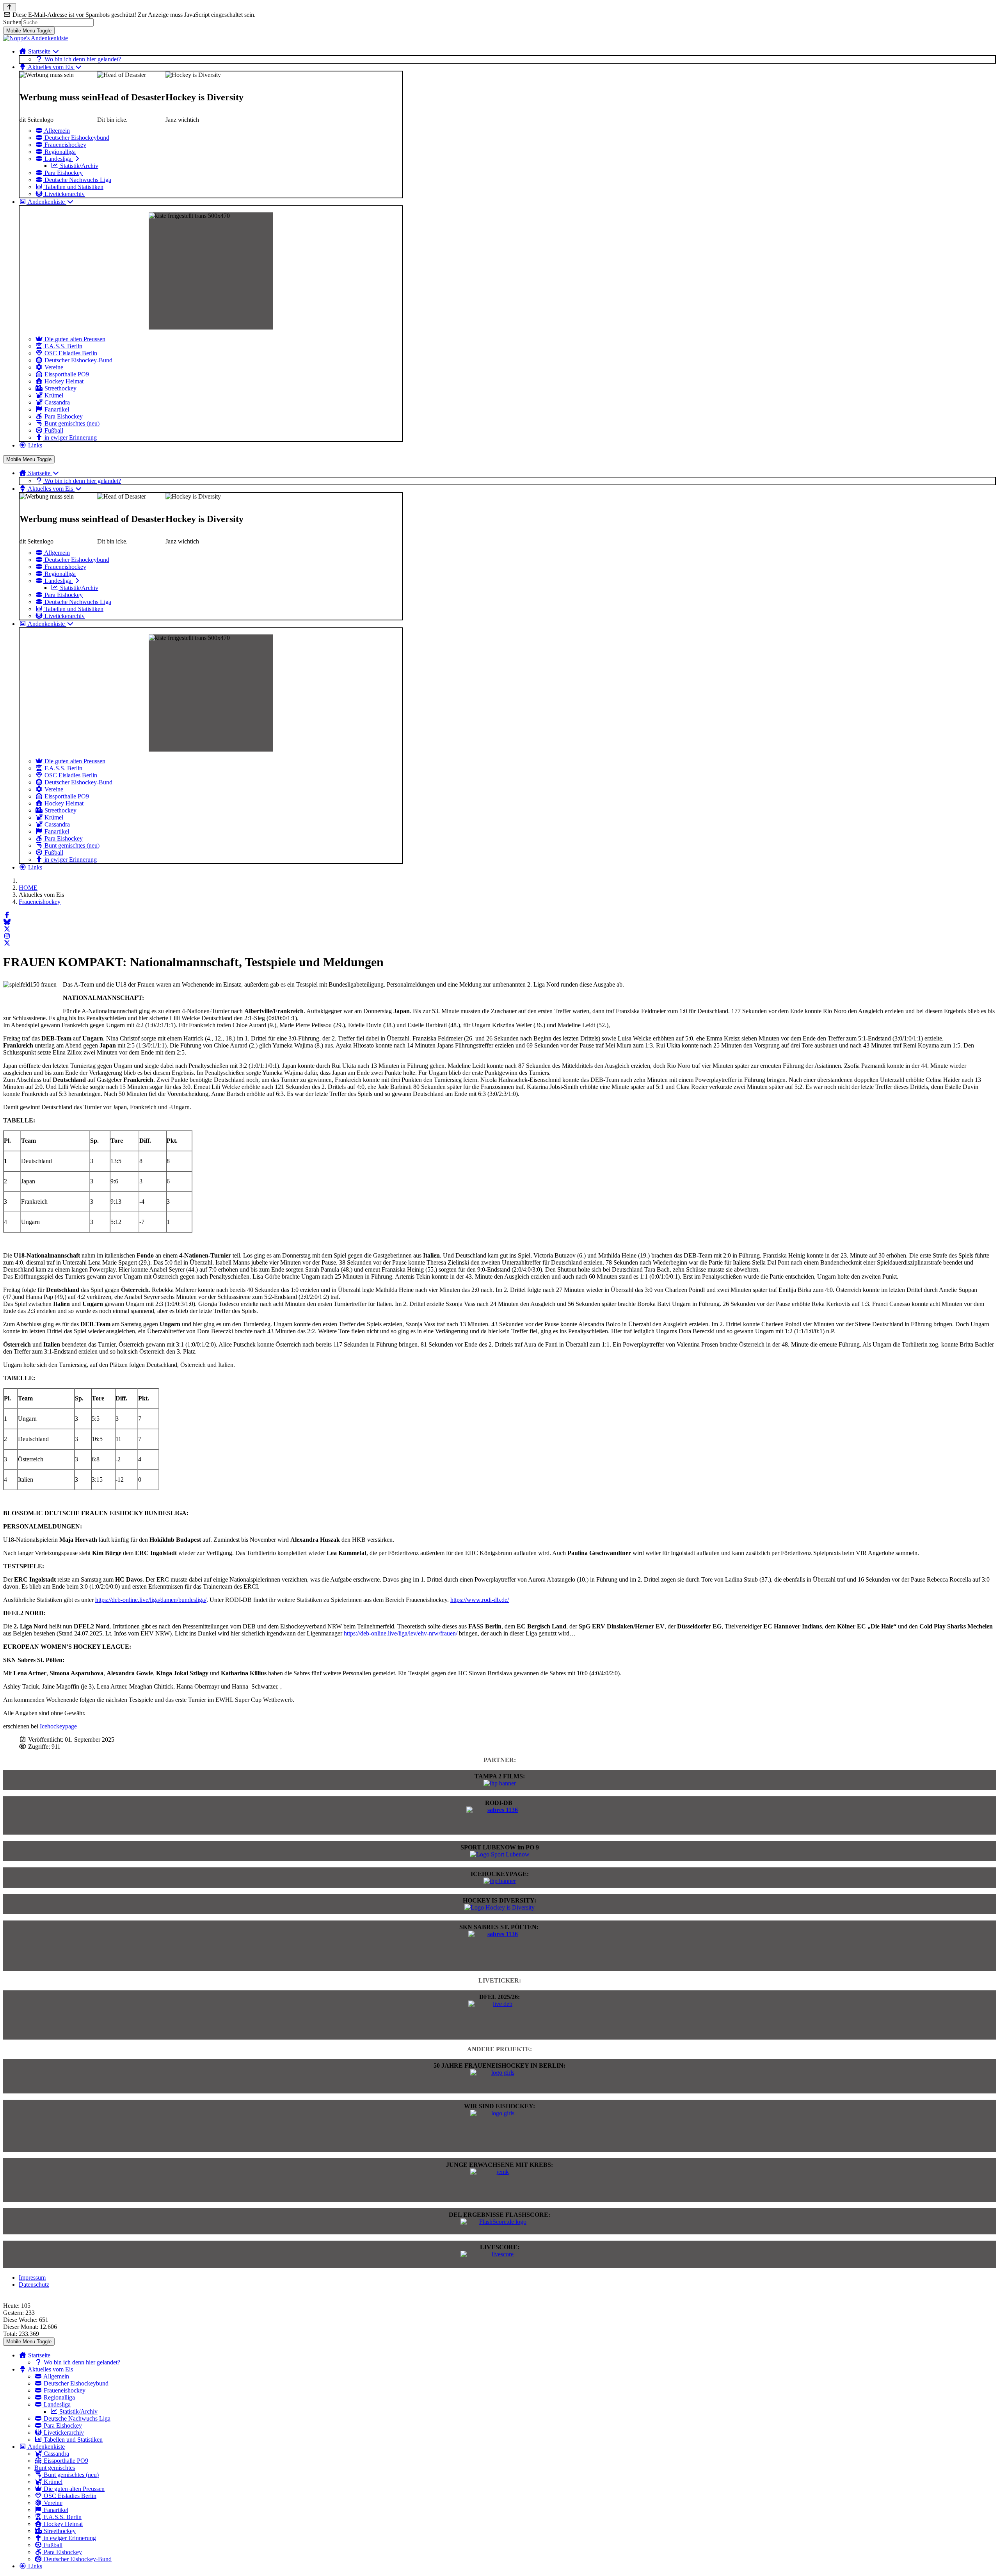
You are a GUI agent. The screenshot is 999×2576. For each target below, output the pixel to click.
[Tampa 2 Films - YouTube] (500, 1783)
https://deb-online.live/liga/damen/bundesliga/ (151, 1600)
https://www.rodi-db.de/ (480, 1600)
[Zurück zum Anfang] (10, 7)
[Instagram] (7, 936)
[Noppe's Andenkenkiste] (36, 38)
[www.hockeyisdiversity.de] (499, 1907)
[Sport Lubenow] (500, 1854)
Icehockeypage (58, 1726)
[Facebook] (7, 915)
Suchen (12, 22)
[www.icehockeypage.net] (500, 1881)
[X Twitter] (7, 929)
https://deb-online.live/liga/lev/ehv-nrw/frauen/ (401, 1633)
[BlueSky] (7, 922)
